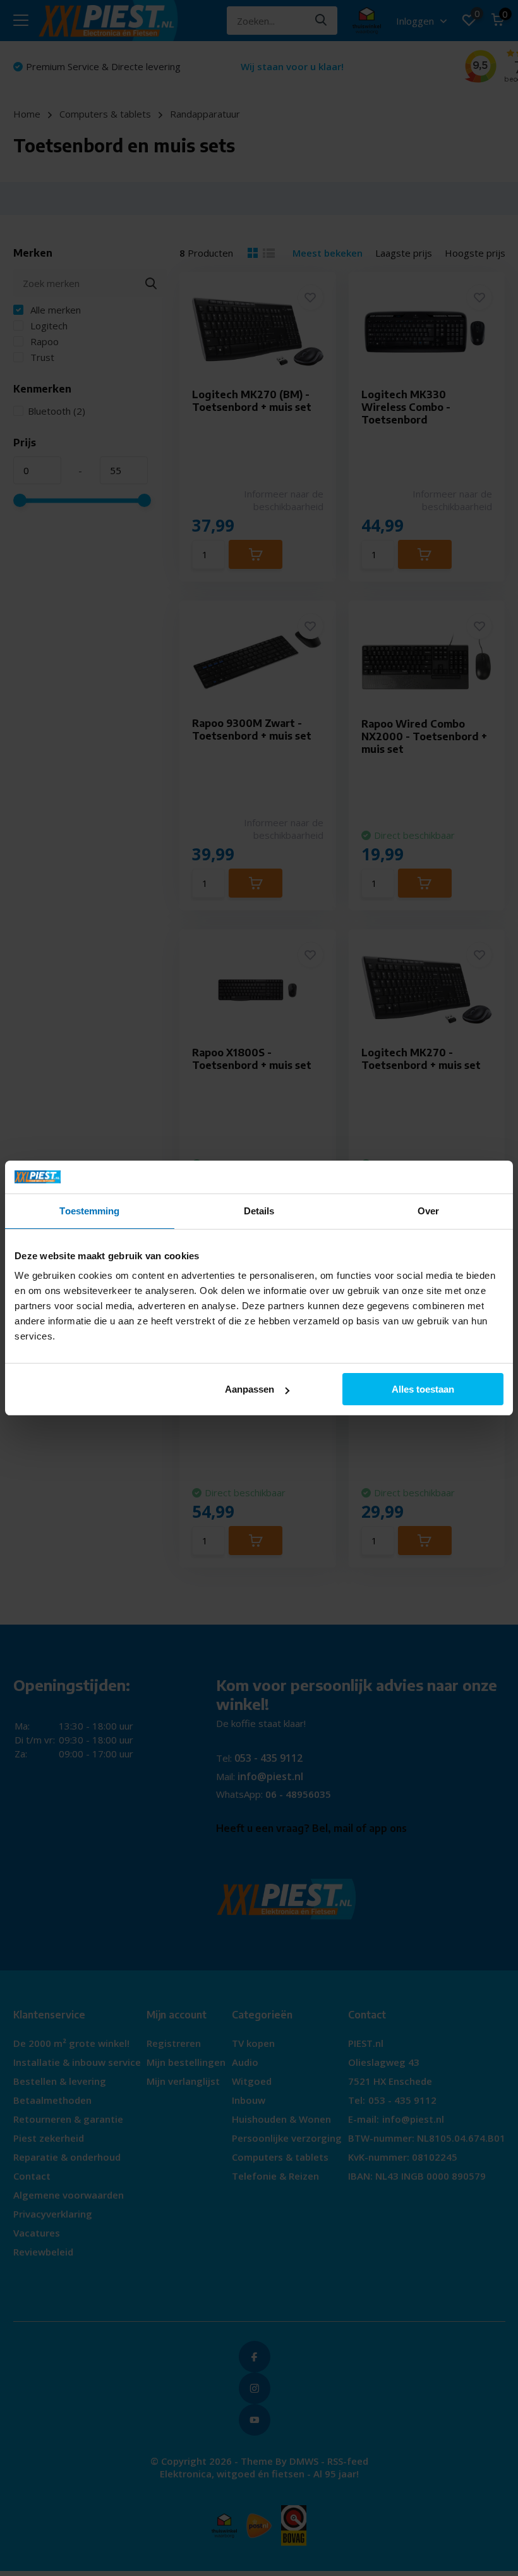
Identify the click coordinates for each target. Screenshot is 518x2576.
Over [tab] (428, 1211)
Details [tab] (259, 1211)
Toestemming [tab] (89, 1211)
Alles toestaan (423, 1389)
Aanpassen (250, 1389)
